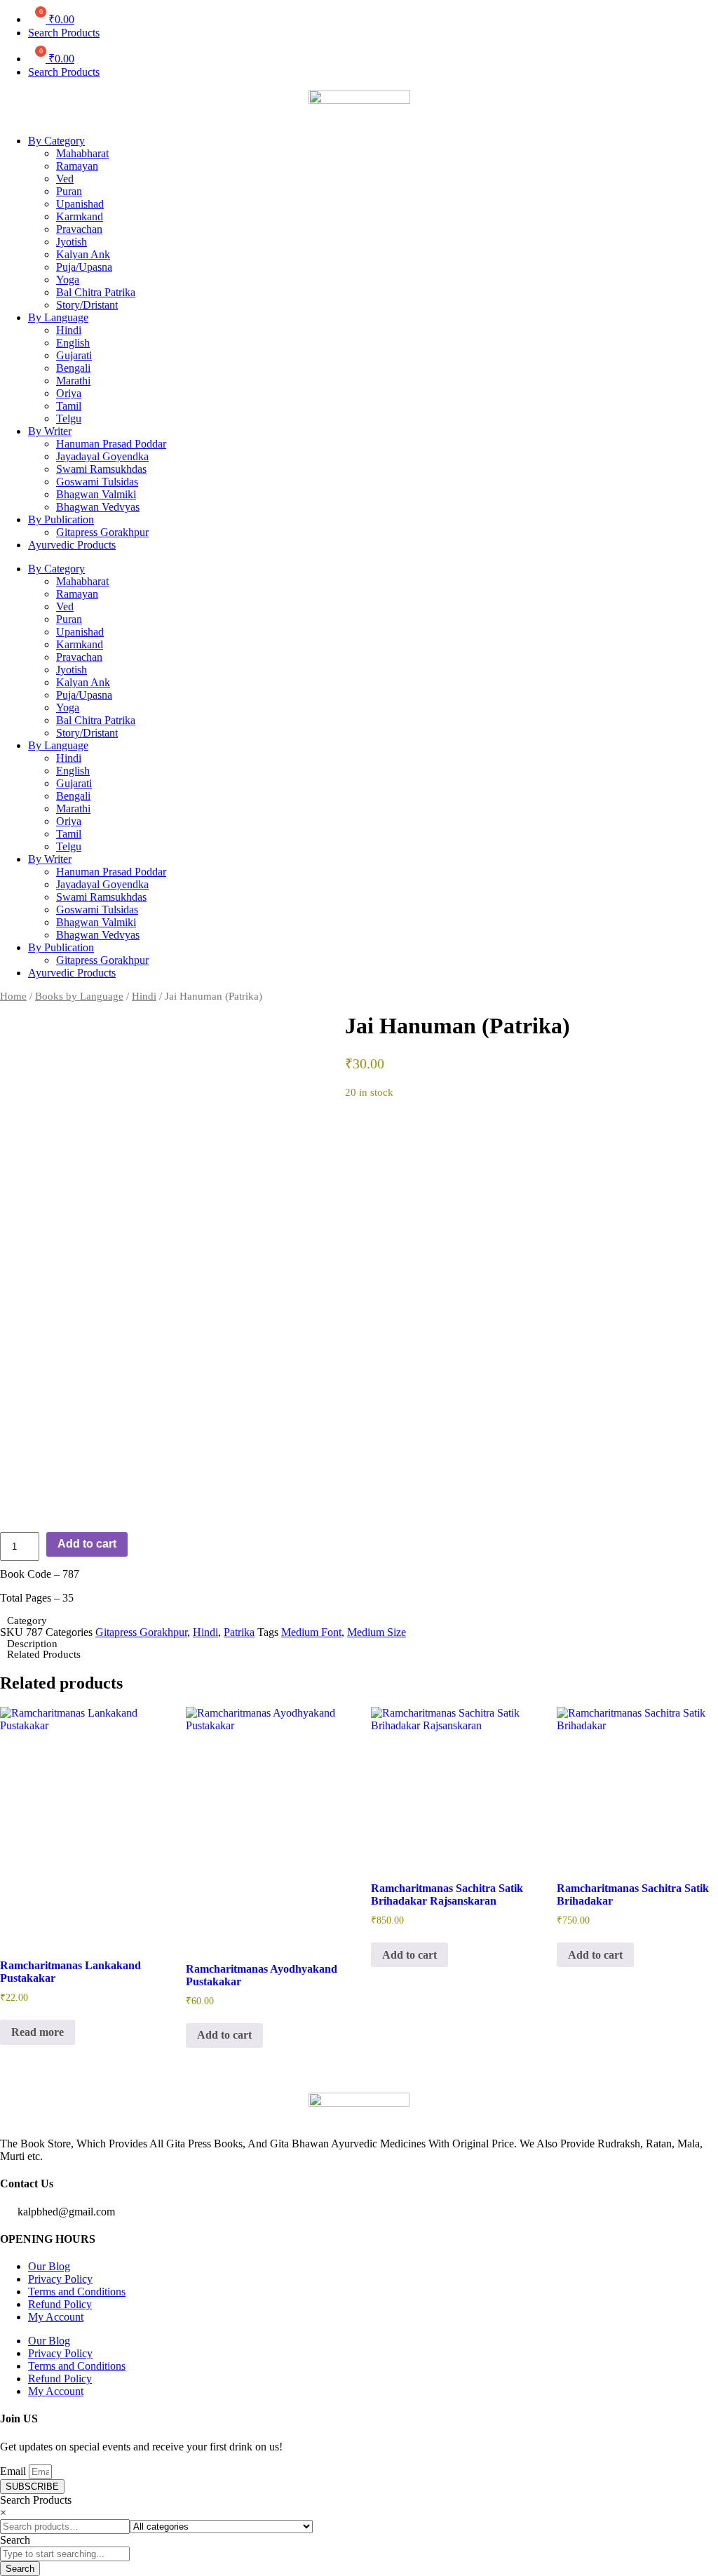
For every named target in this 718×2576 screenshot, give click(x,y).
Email (14, 2471)
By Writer (50, 431)
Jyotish (72, 242)
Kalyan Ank (83, 254)
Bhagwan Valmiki (96, 494)
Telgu (69, 418)
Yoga (68, 280)
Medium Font (311, 1632)
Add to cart (87, 1544)
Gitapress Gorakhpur (102, 532)
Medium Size (377, 1632)
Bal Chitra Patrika (96, 292)
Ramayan (77, 166)
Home (13, 996)
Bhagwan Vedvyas (98, 507)
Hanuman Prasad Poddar (111, 444)
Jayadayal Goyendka (102, 456)
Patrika (239, 1632)
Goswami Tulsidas (97, 482)
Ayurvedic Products (72, 545)
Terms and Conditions (77, 2292)
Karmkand (80, 216)
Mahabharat (82, 153)
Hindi (69, 330)
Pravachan (79, 229)
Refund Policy (60, 2304)
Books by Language (79, 996)
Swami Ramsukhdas (101, 469)
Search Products (64, 33)
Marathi (73, 381)
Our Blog (49, 2266)
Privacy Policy (60, 2279)
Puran (69, 191)
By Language (58, 317)
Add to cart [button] (224, 2035)
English (73, 343)
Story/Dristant (87, 305)
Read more (38, 2032)
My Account (56, 2317)
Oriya (69, 393)
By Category (56, 141)
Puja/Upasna (84, 267)
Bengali (73, 368)
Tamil (69, 406)
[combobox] (65, 2554)
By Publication (61, 519)
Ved (65, 179)
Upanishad (80, 204)
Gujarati (74, 355)
